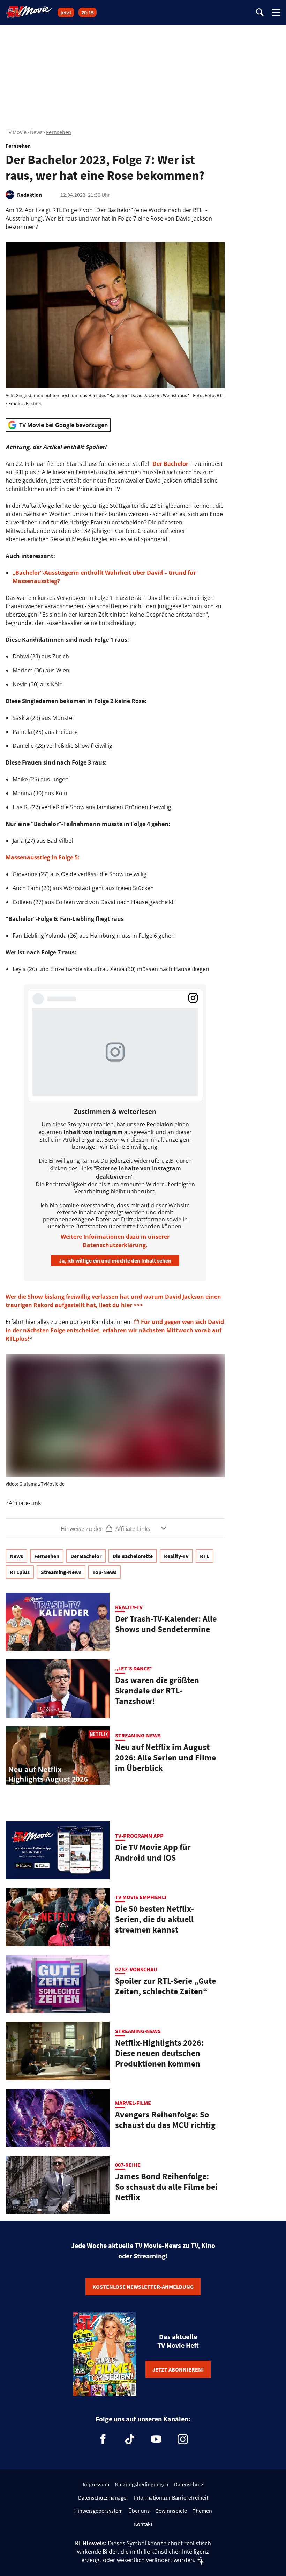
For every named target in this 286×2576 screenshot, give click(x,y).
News (36, 132)
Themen (202, 2511)
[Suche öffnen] (260, 13)
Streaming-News (61, 1572)
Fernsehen (59, 132)
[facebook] (103, 2439)
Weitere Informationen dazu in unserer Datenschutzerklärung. (115, 1241)
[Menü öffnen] (276, 13)
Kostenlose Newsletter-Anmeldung (143, 2287)
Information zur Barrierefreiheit (171, 2497)
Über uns (139, 2511)
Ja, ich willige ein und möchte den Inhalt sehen (115, 1260)
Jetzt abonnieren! (178, 2369)
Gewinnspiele (171, 2511)
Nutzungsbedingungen (142, 2484)
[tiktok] (130, 2439)
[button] (115, 1528)
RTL (205, 1556)
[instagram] (183, 2439)
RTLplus (20, 1572)
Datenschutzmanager (103, 2497)
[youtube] (156, 2439)
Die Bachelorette (133, 1556)
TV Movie (16, 132)
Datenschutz (189, 2484)
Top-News (104, 1572)
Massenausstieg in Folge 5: (43, 857)
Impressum (96, 2484)
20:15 (88, 12)
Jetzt (66, 12)
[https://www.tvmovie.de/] (29, 12)
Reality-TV (176, 1556)
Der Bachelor (170, 464)
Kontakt (143, 2524)
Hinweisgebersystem (99, 2511)
